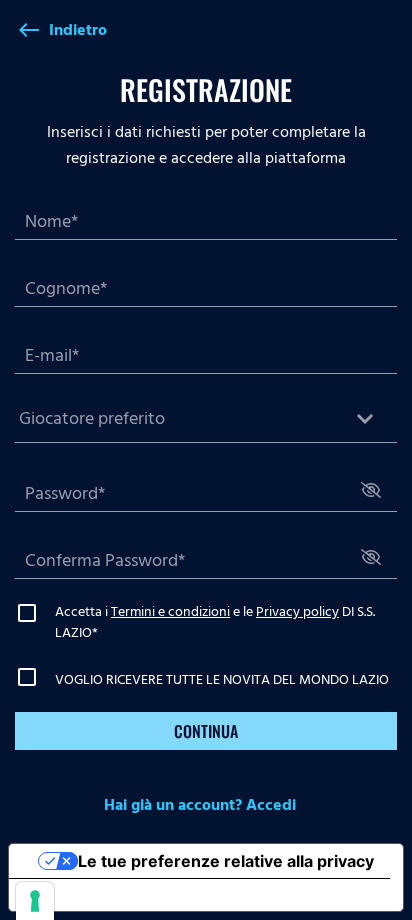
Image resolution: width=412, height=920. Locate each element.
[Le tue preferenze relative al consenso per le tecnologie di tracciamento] (35, 901)
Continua (206, 731)
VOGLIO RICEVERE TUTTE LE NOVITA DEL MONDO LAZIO (222, 679)
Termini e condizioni (170, 611)
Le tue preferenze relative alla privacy (226, 861)
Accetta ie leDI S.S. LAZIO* (215, 622)
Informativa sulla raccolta (123, 895)
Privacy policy (297, 611)
